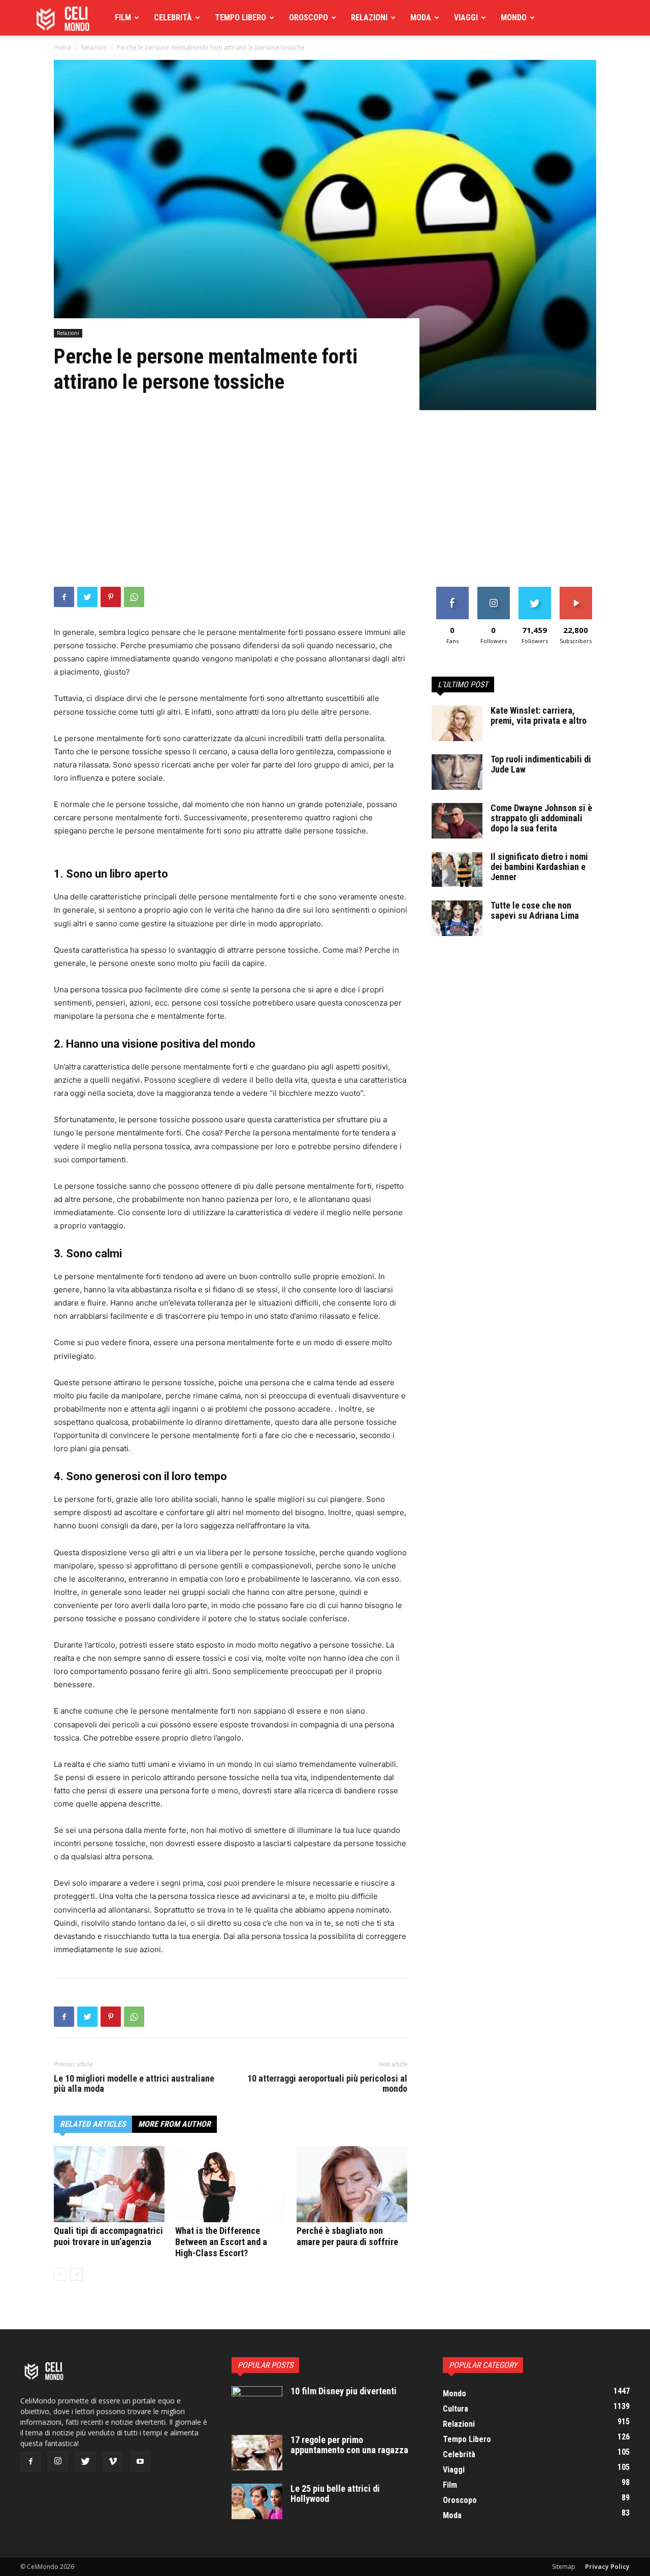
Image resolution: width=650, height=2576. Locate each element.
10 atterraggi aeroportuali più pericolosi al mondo (327, 2084)
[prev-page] (60, 2274)
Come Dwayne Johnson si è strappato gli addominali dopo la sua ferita (541, 818)
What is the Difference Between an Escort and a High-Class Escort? (221, 2242)
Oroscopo (308, 18)
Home (63, 47)
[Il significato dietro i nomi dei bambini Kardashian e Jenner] (457, 869)
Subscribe (576, 591)
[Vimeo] (113, 2462)
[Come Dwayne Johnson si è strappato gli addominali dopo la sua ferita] (457, 821)
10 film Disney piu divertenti (344, 2391)
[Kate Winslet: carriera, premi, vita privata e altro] (457, 723)
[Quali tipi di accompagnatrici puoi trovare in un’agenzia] (109, 2184)
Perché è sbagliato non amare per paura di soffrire (347, 2236)
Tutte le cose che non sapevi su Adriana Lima (535, 910)
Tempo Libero (240, 18)
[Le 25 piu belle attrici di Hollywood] (257, 2501)
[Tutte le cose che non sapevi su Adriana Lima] (457, 918)
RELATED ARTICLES (93, 2124)
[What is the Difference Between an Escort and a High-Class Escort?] (231, 2184)
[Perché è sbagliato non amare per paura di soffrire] (352, 2184)
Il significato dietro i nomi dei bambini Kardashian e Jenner (539, 867)
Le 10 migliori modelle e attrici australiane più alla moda (134, 2084)
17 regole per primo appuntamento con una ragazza (349, 2445)
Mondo (514, 18)
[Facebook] (64, 597)
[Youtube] (140, 2462)
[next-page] (76, 2274)
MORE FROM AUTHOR (174, 2124)
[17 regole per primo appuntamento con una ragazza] (257, 2453)
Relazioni (369, 18)
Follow (493, 591)
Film (123, 18)
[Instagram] (58, 2461)
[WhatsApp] (134, 597)
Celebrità (173, 18)
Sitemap (564, 2567)
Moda (421, 18)
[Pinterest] (111, 597)
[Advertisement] (325, 511)
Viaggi (466, 18)
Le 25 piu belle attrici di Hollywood (335, 2494)
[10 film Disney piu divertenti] (257, 2404)
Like (452, 591)
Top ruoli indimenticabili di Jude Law (541, 764)
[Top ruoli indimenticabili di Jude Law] (457, 772)
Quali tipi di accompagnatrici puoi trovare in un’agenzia (108, 2236)
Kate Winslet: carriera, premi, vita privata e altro (539, 715)
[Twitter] (87, 597)
